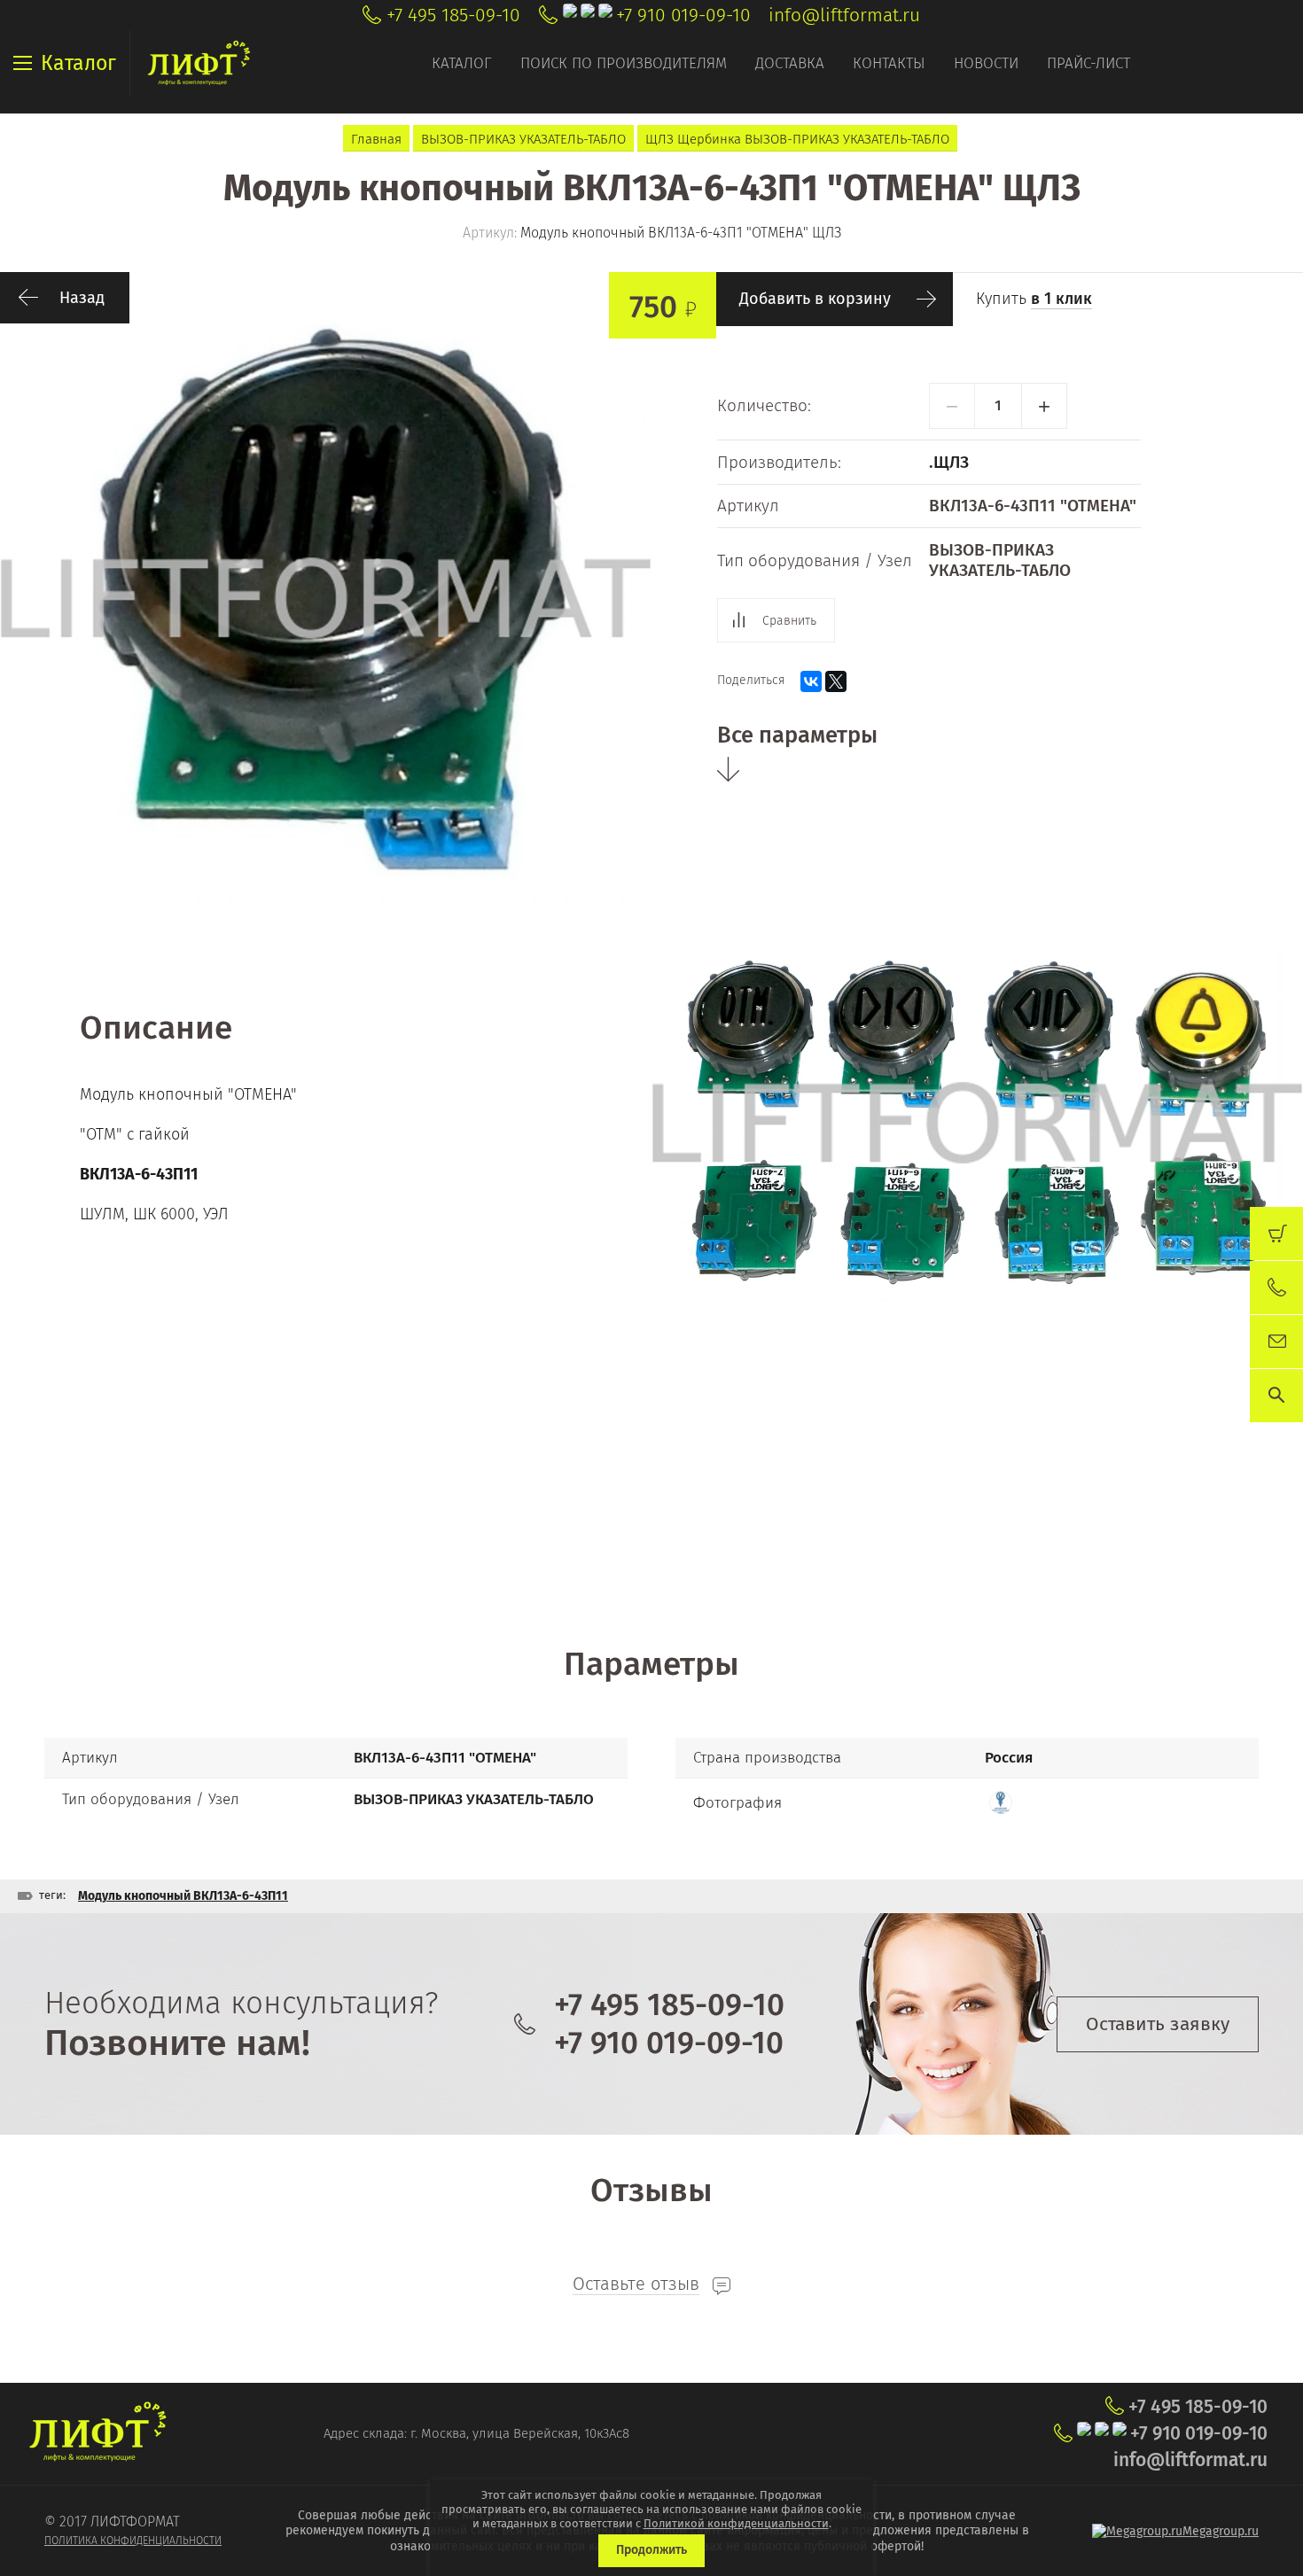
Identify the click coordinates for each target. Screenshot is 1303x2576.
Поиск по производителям (624, 63)
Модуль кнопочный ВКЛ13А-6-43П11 (183, 1896)
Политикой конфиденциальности (736, 2523)
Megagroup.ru (1221, 2531)
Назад (82, 298)
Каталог (462, 63)
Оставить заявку (1158, 2024)
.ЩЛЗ (949, 462)
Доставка (790, 63)
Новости (986, 63)
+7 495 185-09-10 (453, 15)
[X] (836, 681)
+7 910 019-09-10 (683, 15)
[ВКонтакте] (811, 681)
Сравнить (789, 621)
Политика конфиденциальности (133, 2541)
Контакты (889, 63)
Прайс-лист (1088, 63)
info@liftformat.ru (844, 15)
